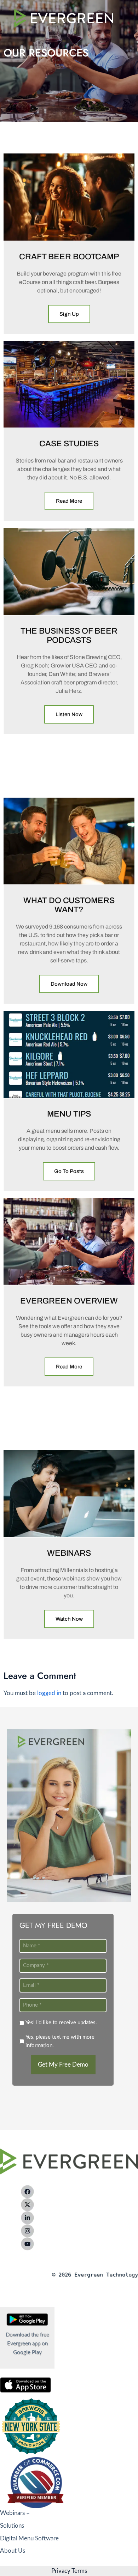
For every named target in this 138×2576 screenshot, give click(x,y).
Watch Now (69, 1619)
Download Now (69, 984)
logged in (49, 1693)
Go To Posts (69, 1171)
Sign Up (69, 314)
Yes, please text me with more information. (60, 2041)
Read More (69, 501)
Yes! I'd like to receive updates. (61, 2023)
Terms (79, 2571)
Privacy (61, 2571)
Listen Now (69, 714)
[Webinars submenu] (28, 2513)
